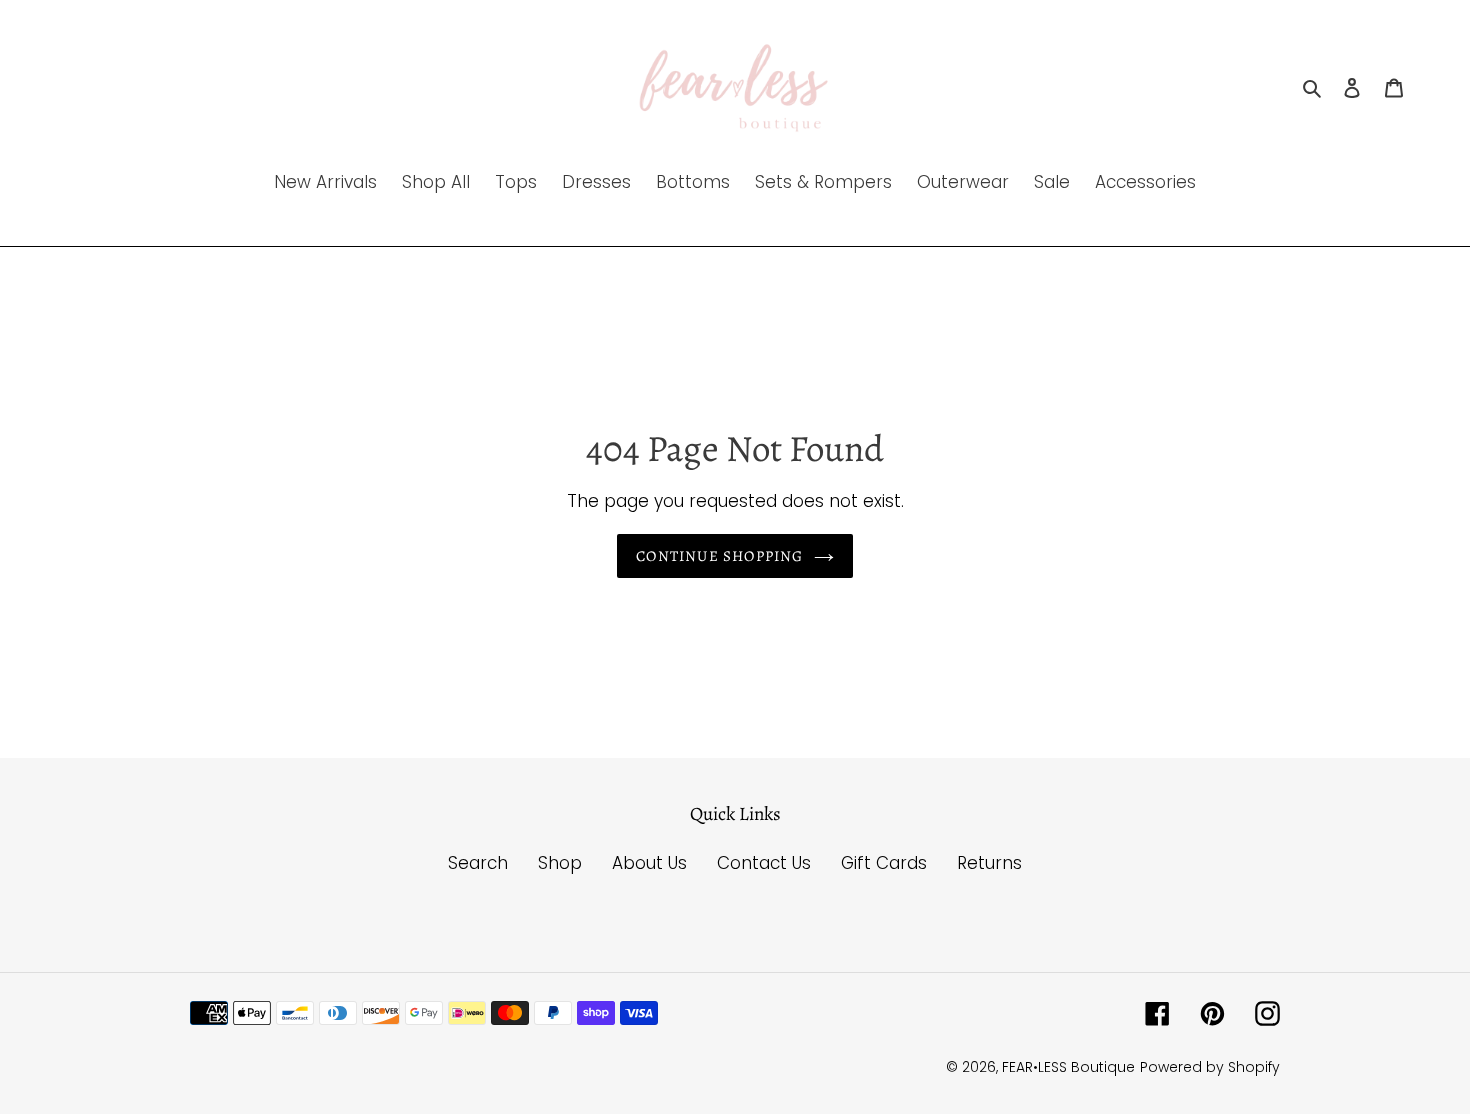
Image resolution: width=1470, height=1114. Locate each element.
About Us (649, 863)
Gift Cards (884, 863)
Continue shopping (719, 556)
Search (478, 863)
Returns (989, 863)
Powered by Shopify (1210, 1067)
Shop (560, 863)
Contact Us (764, 863)
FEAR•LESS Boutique (1068, 1067)
